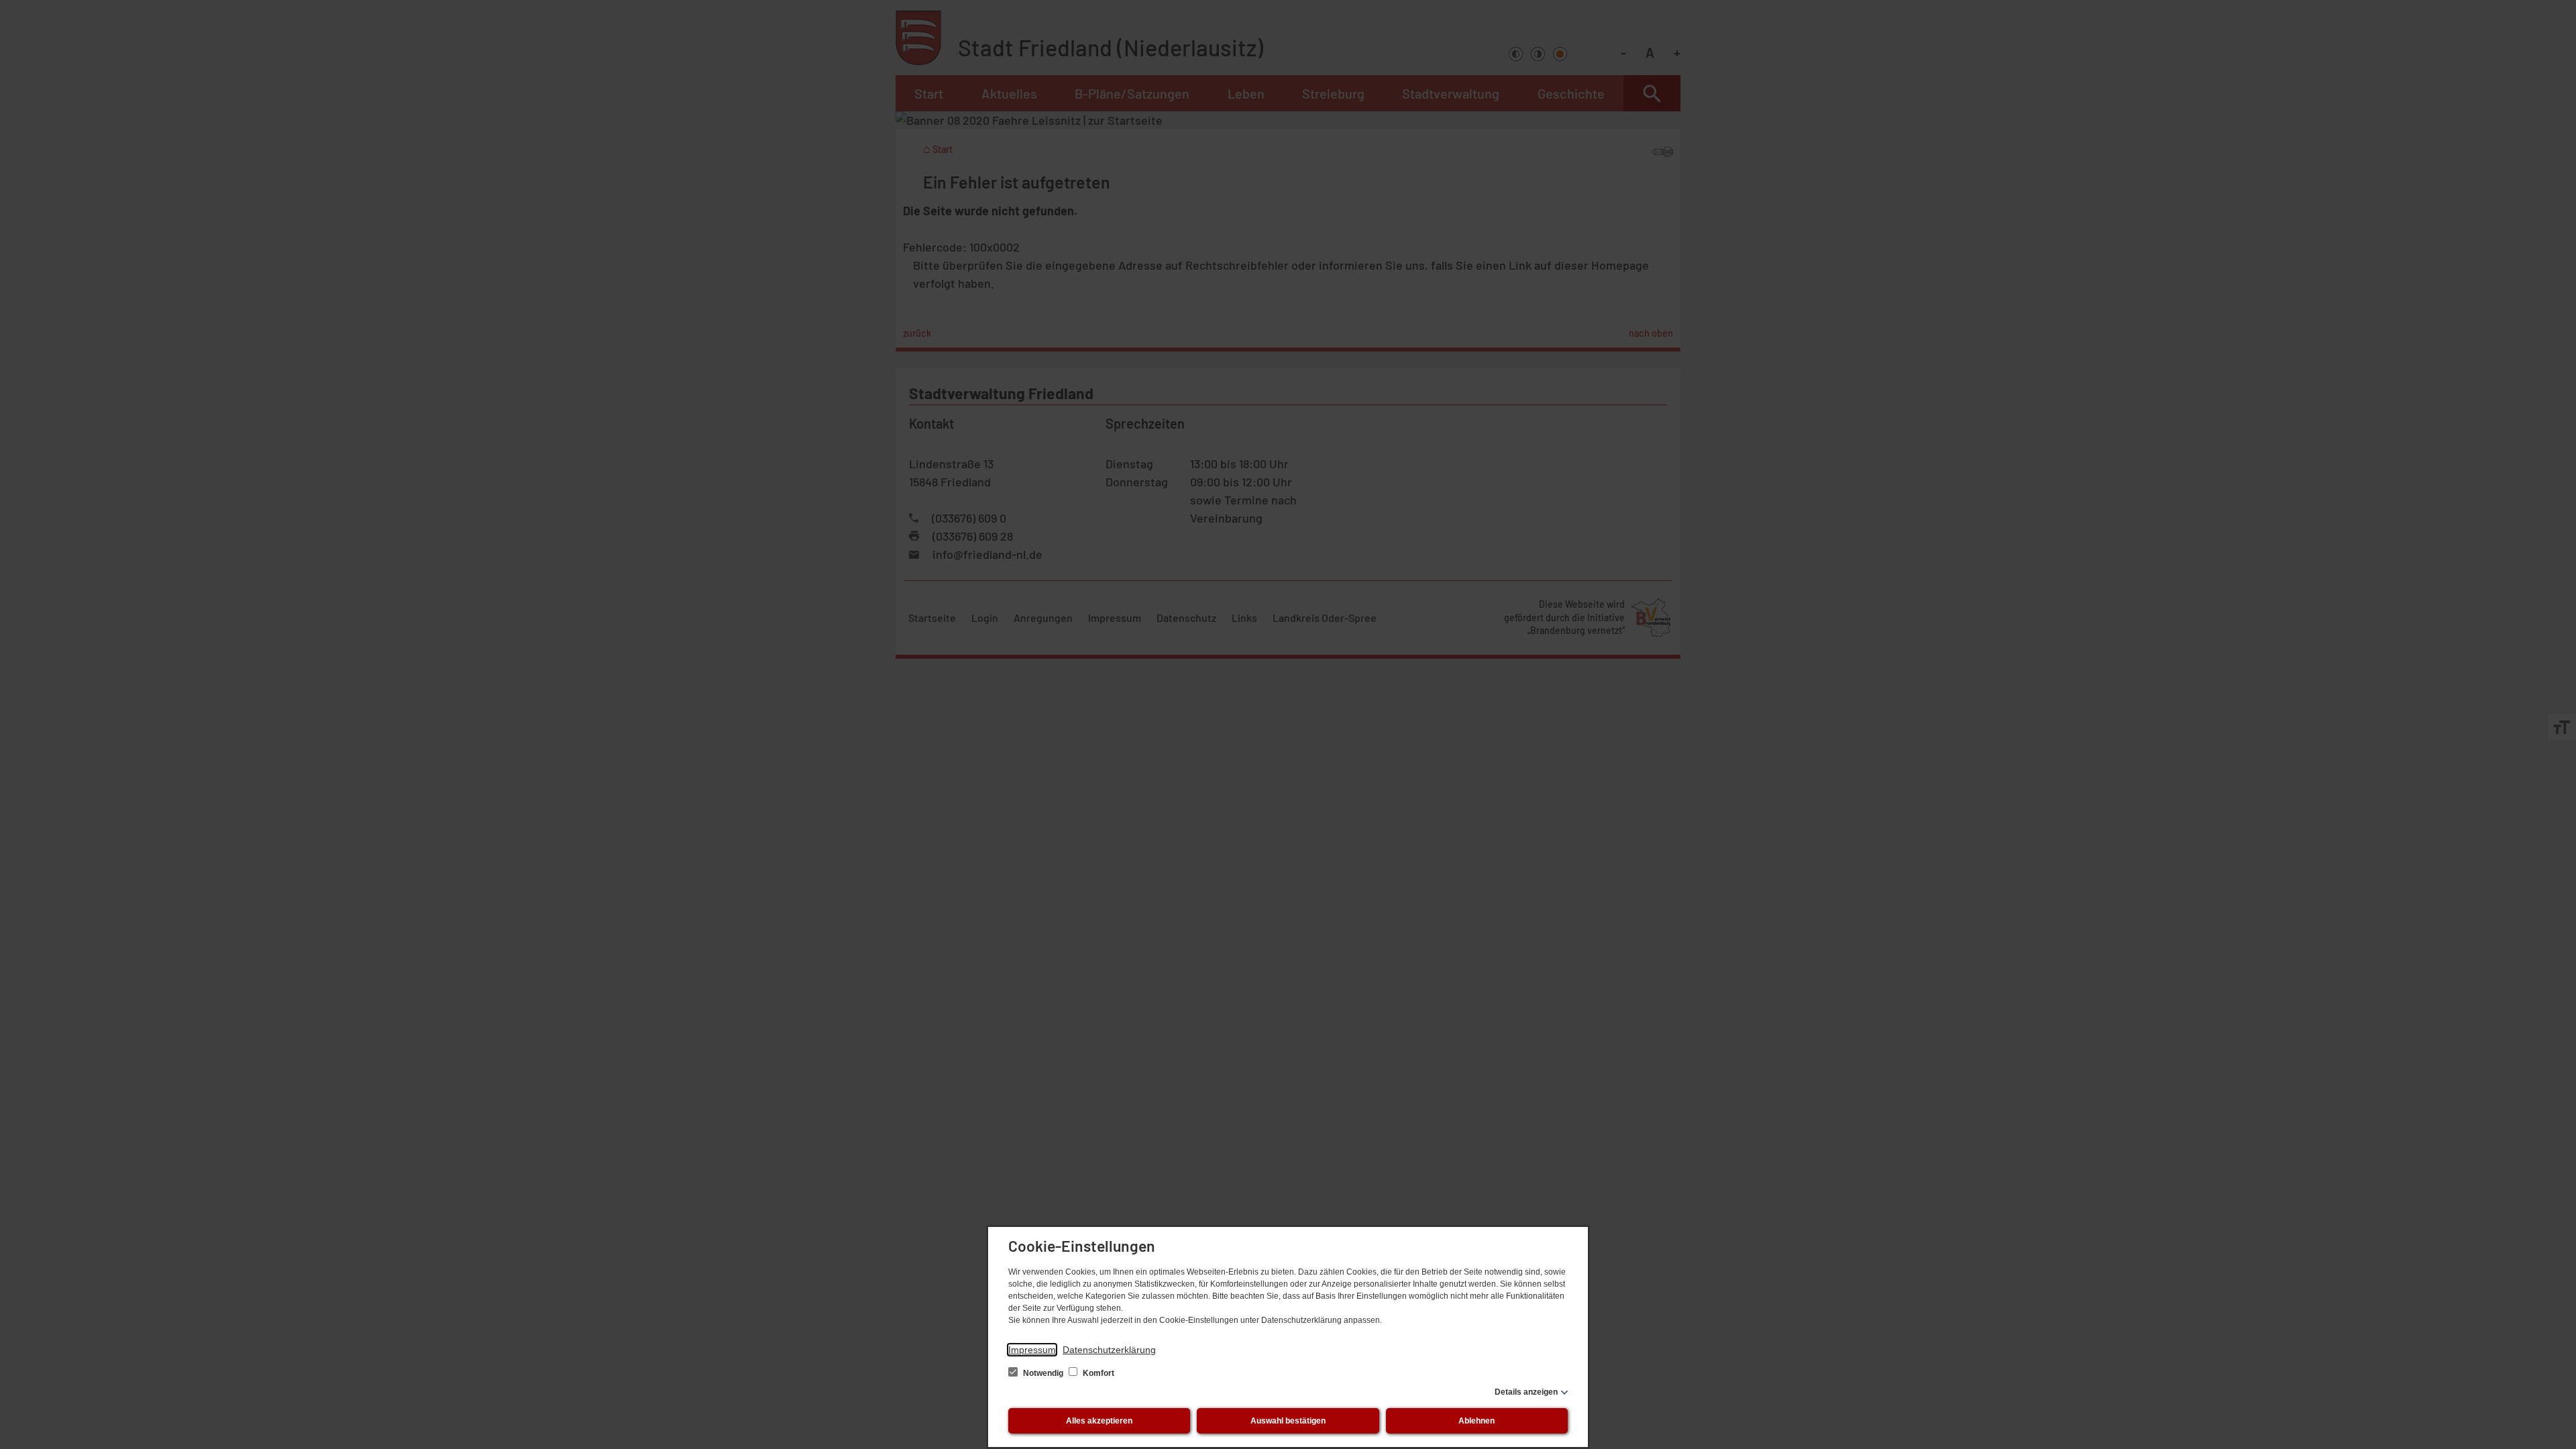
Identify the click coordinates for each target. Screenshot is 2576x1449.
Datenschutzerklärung (1109, 1350)
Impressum (1032, 1350)
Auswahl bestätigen (1288, 1421)
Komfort (1097, 1373)
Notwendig (1043, 1373)
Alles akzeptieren (1099, 1421)
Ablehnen (1477, 1421)
